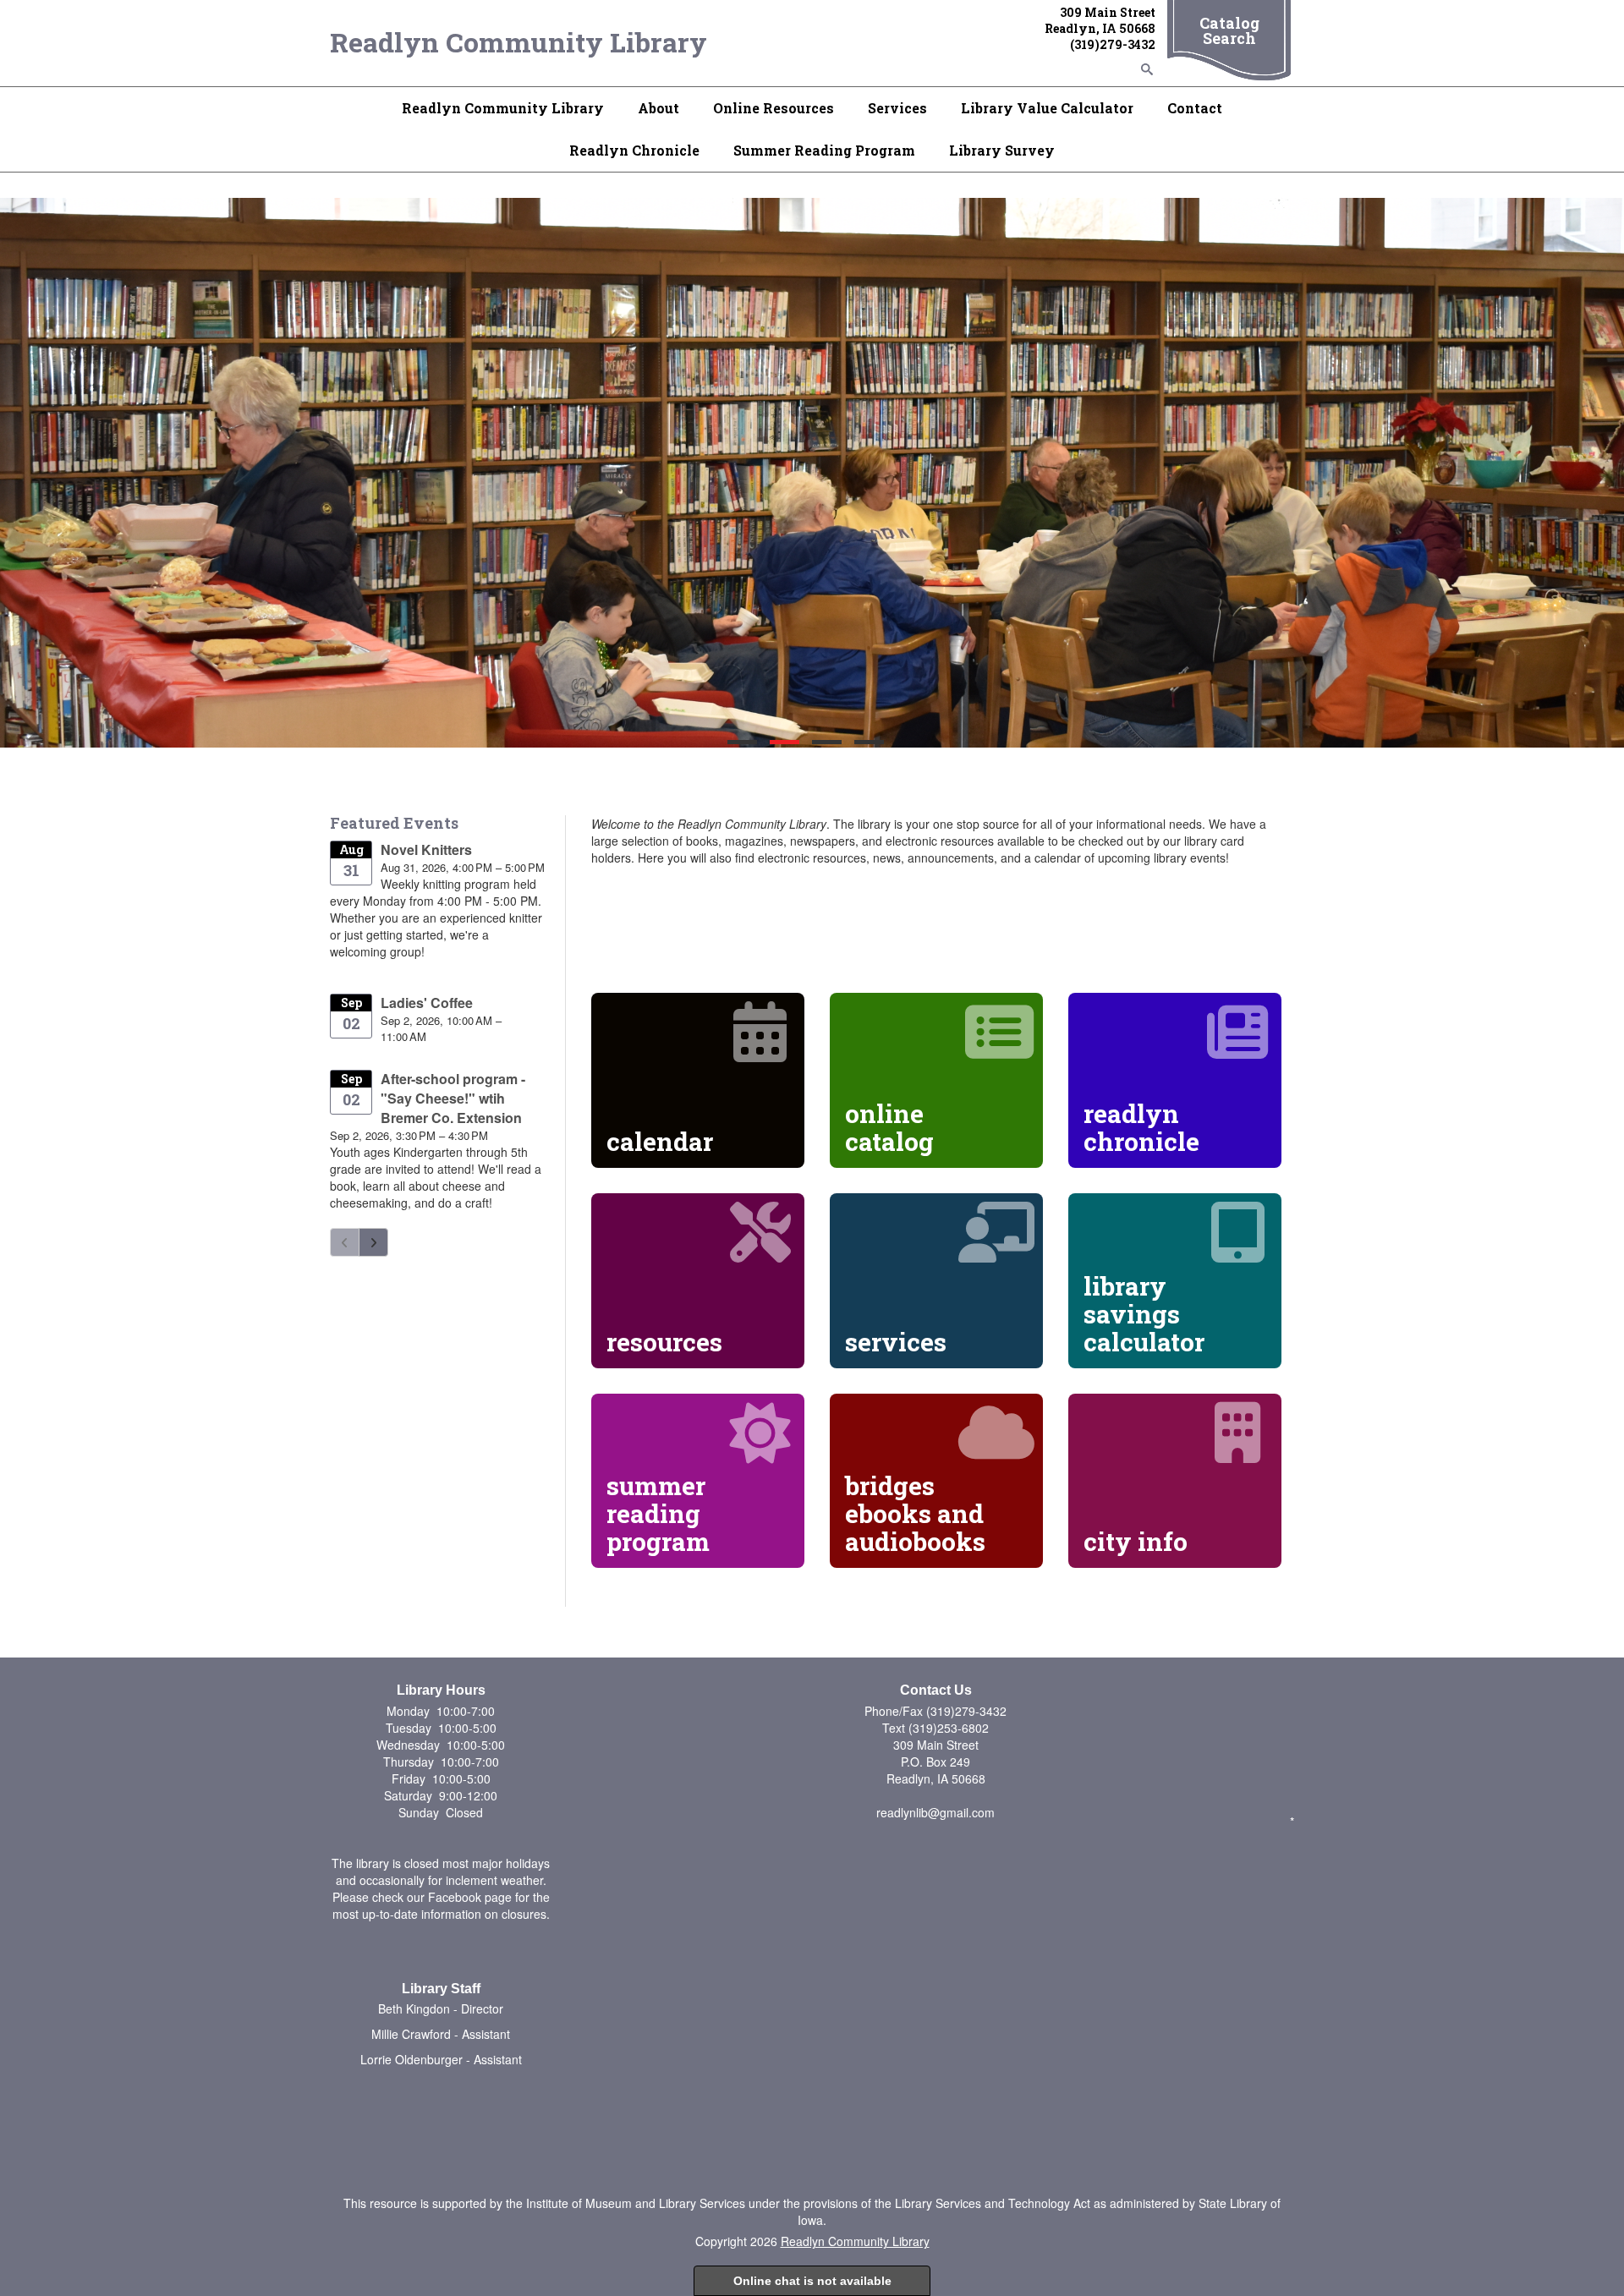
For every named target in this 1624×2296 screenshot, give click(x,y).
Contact (1195, 108)
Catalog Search (1229, 30)
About (658, 108)
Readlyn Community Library (518, 42)
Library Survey (1002, 150)
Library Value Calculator (1047, 108)
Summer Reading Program (824, 150)
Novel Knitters (426, 849)
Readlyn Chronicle (634, 150)
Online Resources (774, 108)
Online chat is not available (812, 2281)
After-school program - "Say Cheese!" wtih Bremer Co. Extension (453, 1098)
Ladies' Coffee (427, 1003)
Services (897, 108)
